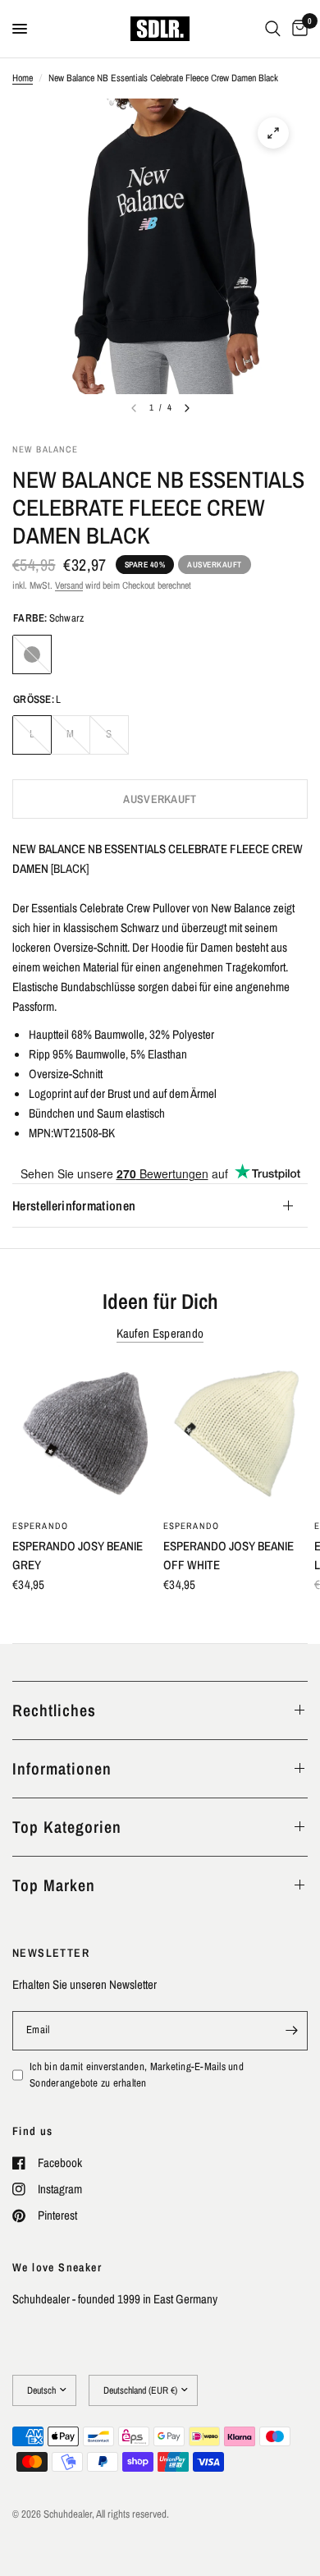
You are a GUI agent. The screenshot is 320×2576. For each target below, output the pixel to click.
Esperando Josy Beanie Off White (229, 1555)
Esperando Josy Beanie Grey (78, 1555)
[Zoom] (273, 133)
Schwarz (32, 654)
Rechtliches (54, 1710)
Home (23, 78)
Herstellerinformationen (74, 1205)
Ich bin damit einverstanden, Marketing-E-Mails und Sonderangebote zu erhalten (137, 2075)
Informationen (62, 1768)
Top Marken (54, 1885)
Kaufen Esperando (160, 1333)
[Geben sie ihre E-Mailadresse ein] (291, 2031)
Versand (69, 585)
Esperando (40, 1526)
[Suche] (273, 29)
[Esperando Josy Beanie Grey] (85, 1437)
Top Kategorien (67, 1827)
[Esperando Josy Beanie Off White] (235, 1437)
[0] (297, 29)
